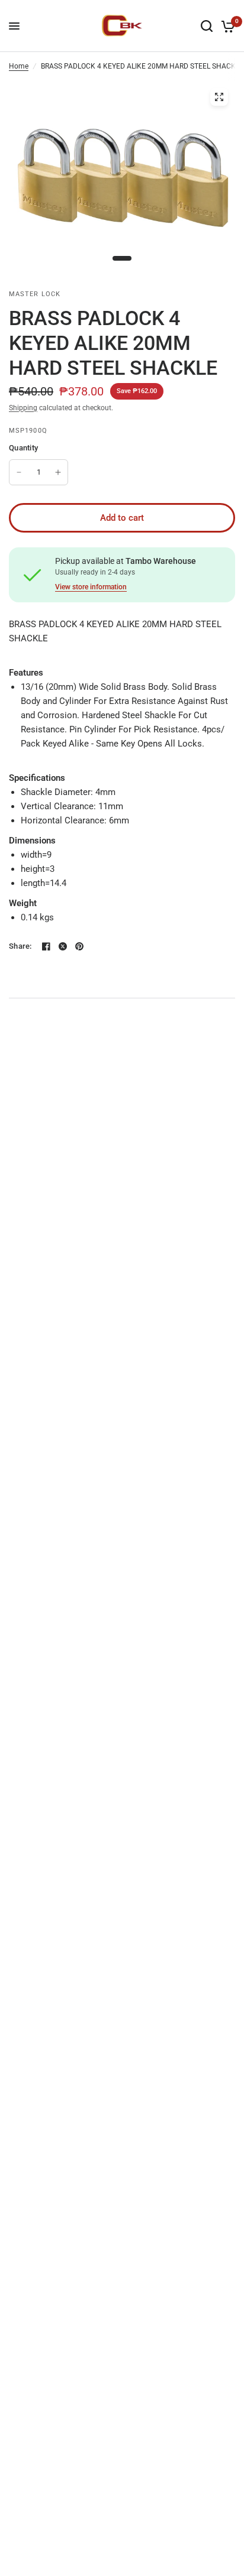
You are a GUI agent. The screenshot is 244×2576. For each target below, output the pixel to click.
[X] (63, 946)
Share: (20, 946)
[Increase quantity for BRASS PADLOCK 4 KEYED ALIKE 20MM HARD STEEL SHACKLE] (58, 472)
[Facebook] (46, 946)
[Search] (207, 26)
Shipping (23, 408)
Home (19, 66)
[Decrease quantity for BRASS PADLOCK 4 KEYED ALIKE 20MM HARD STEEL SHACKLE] (19, 472)
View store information (91, 587)
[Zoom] (219, 97)
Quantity (23, 448)
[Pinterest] (79, 946)
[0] (226, 26)
